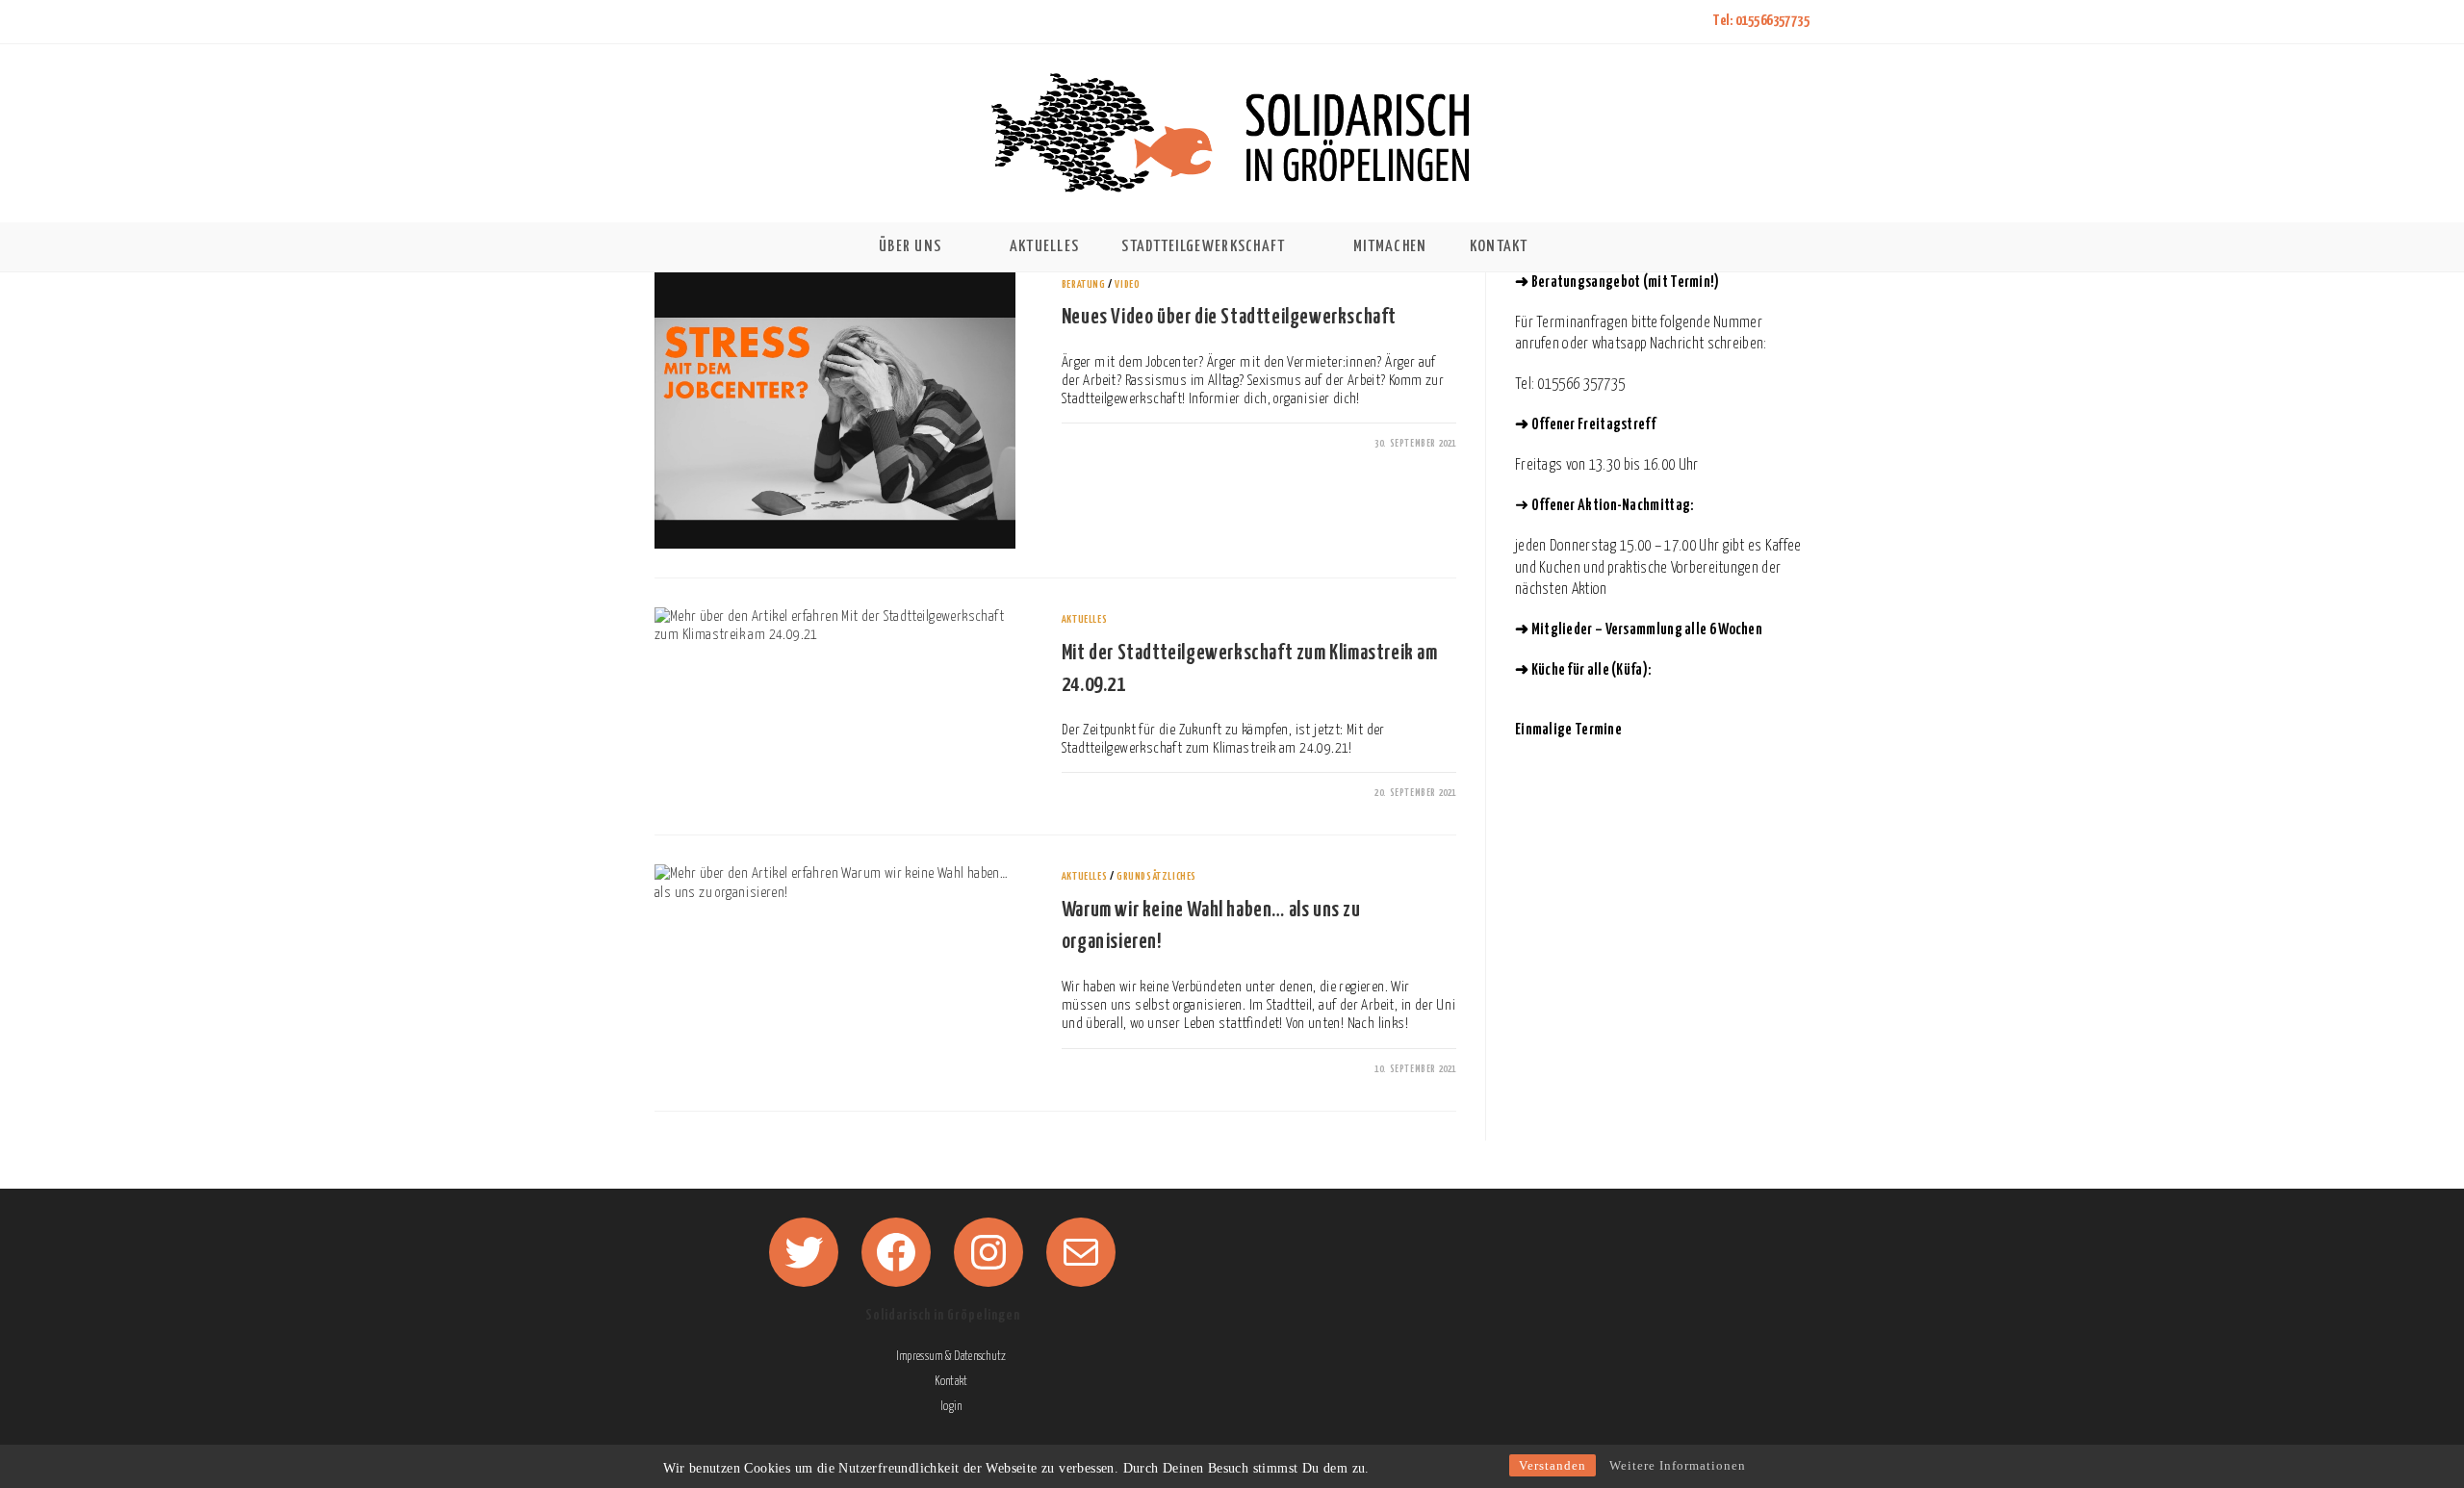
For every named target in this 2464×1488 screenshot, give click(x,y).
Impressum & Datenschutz (951, 1357)
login (951, 1407)
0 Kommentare (1107, 444)
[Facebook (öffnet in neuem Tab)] (686, 22)
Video (1127, 284)
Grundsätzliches (1156, 876)
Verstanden (1553, 1465)
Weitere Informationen (1678, 1465)
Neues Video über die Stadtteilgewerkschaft (1229, 318)
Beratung (1084, 284)
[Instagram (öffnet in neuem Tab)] (712, 22)
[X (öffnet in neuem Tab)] (664, 22)
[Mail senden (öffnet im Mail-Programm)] (737, 22)
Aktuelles (1084, 619)
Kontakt (951, 1382)
